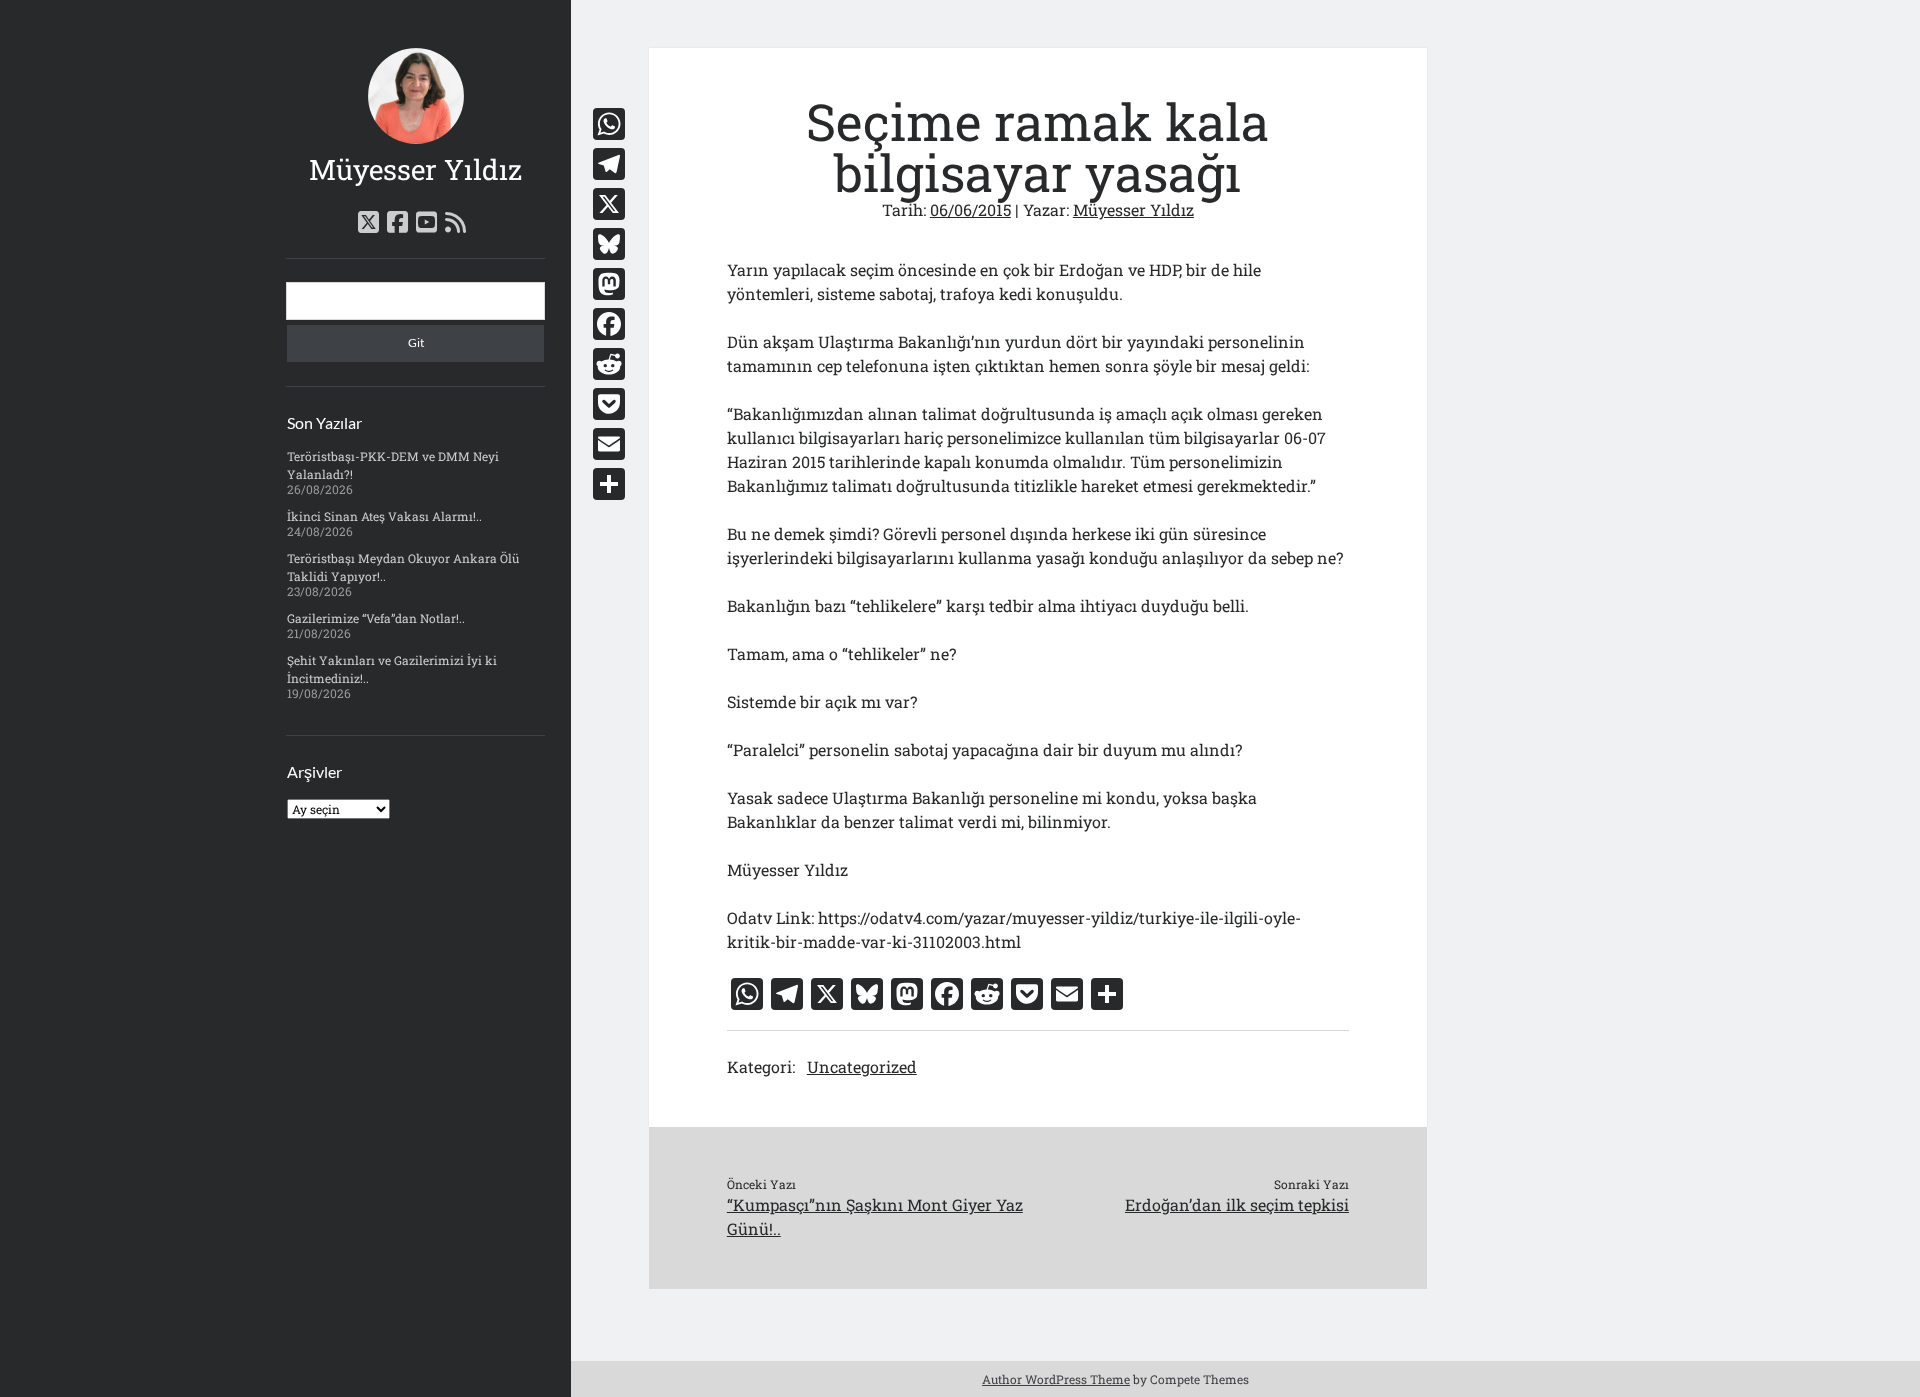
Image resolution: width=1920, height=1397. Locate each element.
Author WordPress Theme (1056, 1379)
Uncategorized (862, 1066)
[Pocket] (609, 404)
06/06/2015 (970, 209)
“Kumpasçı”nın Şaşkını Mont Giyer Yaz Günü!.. (875, 1216)
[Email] (609, 444)
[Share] (609, 484)
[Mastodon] (609, 284)
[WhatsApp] (609, 124)
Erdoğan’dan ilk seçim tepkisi (1237, 1204)
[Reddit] (609, 364)
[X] (609, 204)
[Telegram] (609, 164)
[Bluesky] (609, 244)
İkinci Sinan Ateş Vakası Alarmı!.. (384, 516)
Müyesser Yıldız (415, 169)
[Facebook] (609, 324)
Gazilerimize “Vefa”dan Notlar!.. (376, 618)
